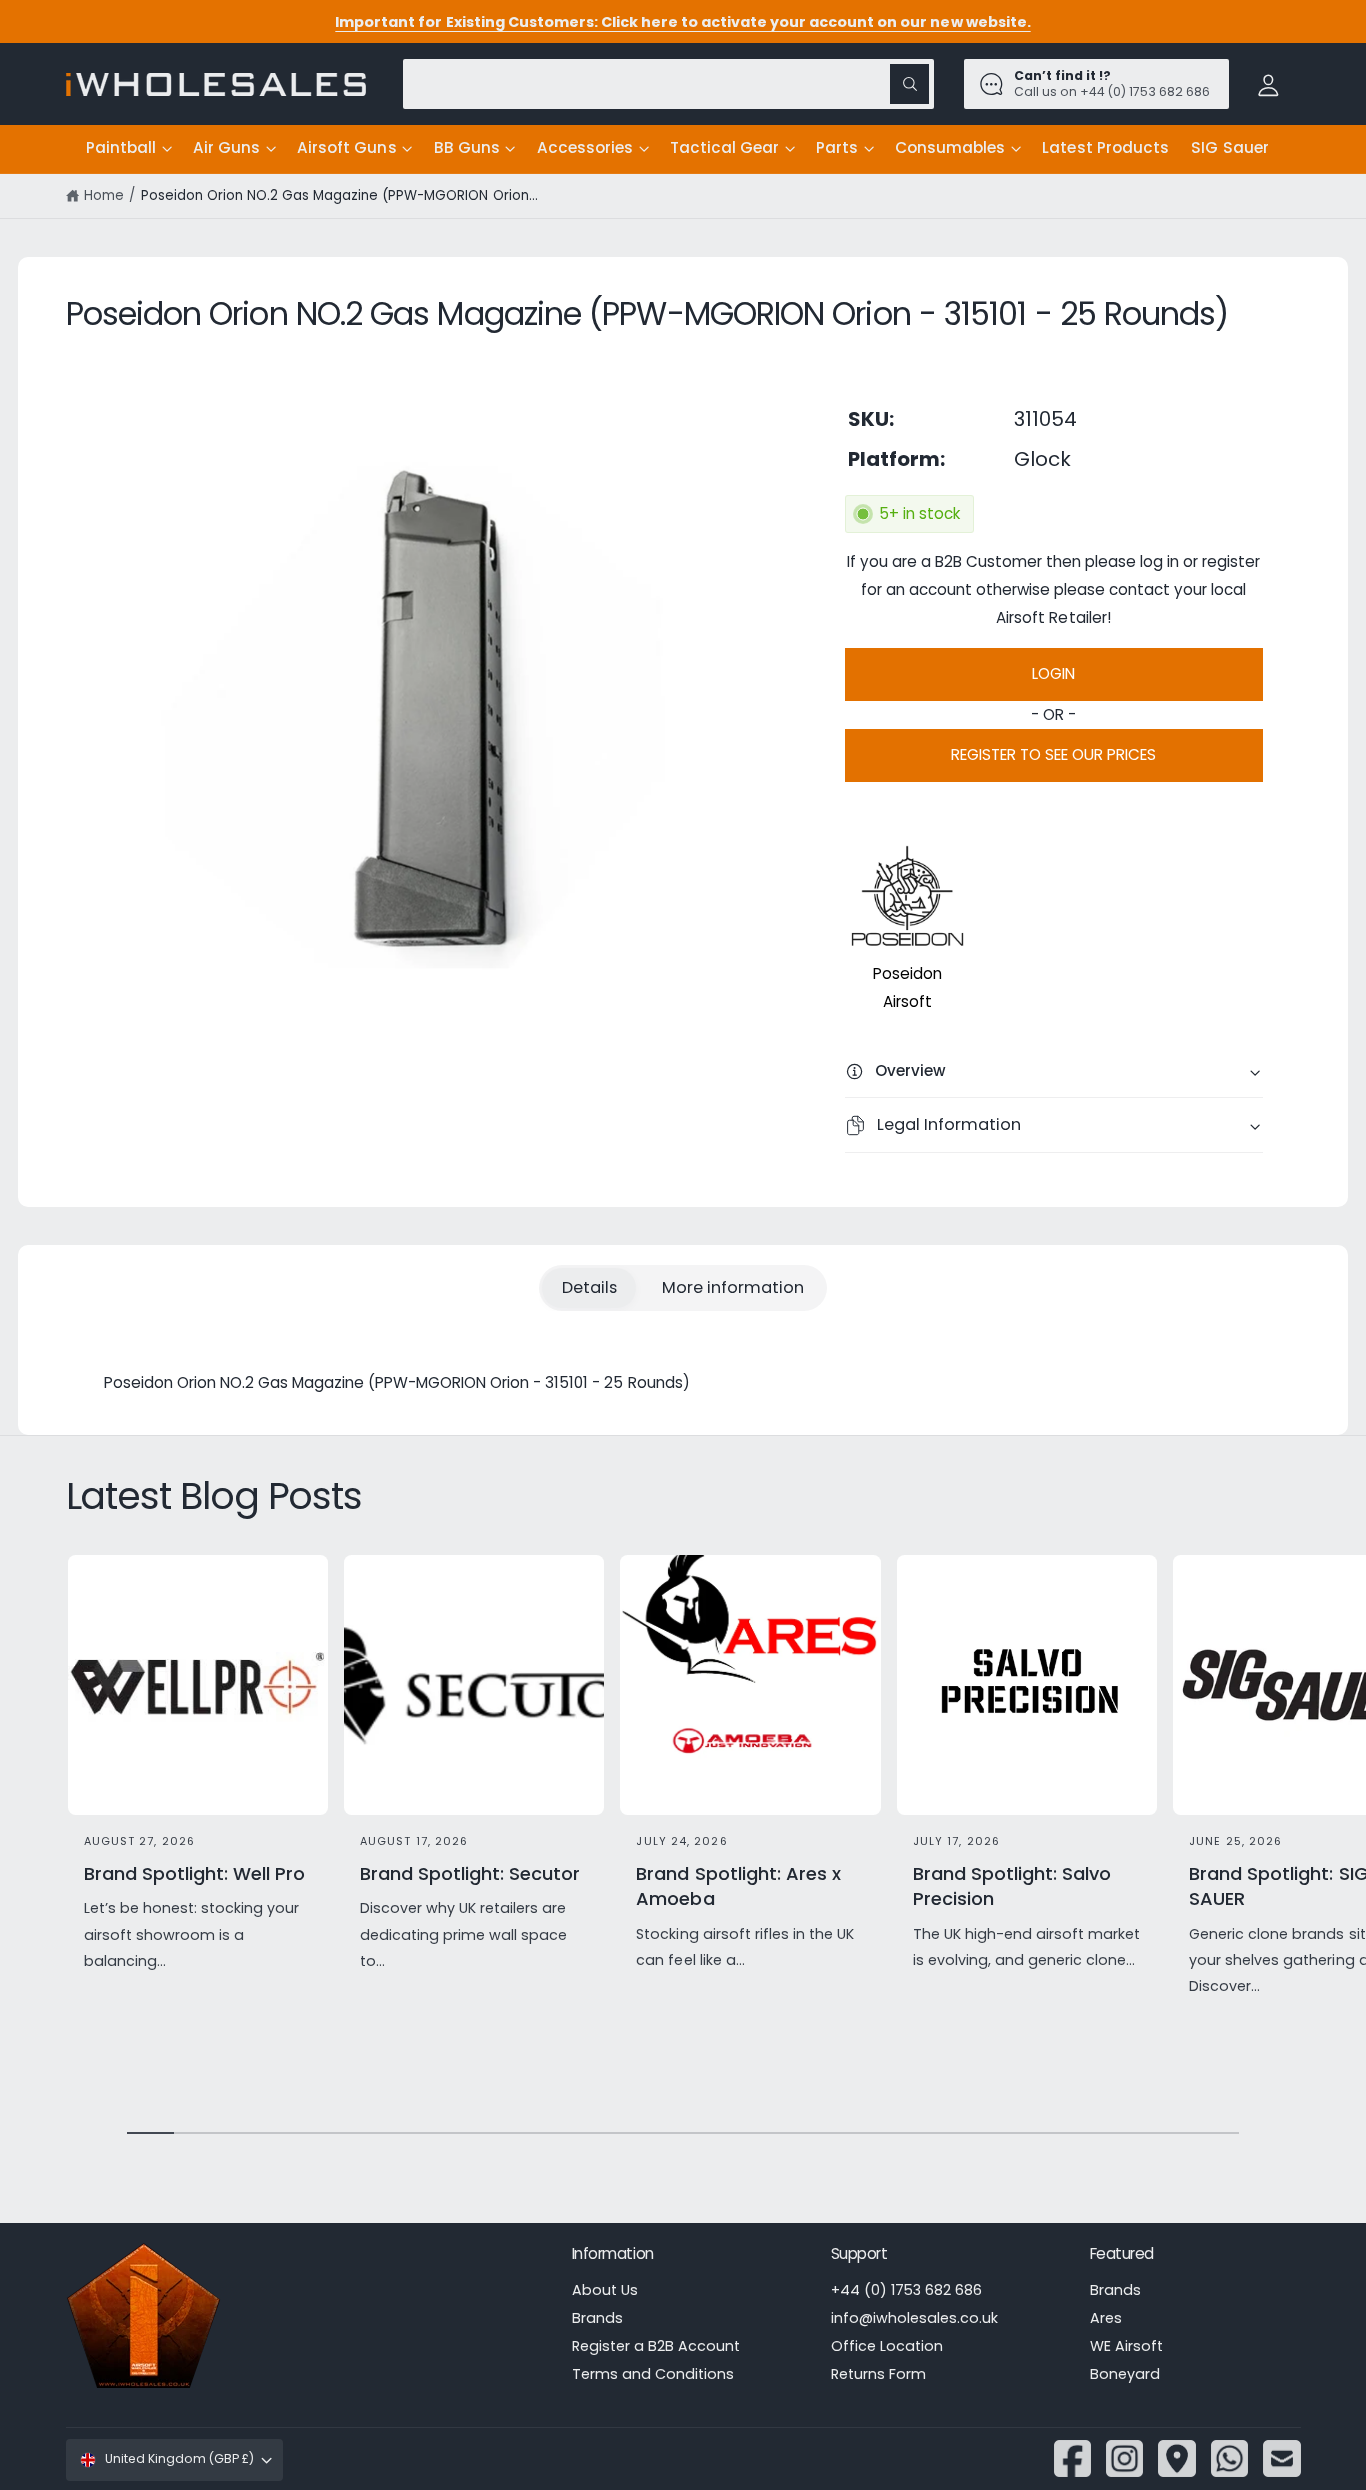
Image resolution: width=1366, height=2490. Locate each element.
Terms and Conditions (653, 2374)
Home (104, 195)
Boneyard (1125, 2374)
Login (1053, 673)
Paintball (121, 147)
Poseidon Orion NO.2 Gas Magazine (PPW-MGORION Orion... (339, 195)
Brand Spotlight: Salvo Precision (1012, 1886)
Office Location (887, 2346)
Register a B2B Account (656, 2346)
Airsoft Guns (346, 147)
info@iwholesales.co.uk (914, 2318)
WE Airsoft (1126, 2346)
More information (733, 1287)
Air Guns (226, 147)
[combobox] (668, 83)
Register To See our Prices (1053, 754)
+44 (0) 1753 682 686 (906, 2290)
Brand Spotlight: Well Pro (194, 1873)
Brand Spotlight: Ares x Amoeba (738, 1886)
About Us (605, 2290)
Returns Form (878, 2374)
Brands (597, 2318)
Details (589, 1287)
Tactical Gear (724, 147)
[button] (128, 149)
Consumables (950, 147)
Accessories (585, 147)
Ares (1106, 2318)
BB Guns (467, 147)
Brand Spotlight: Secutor (470, 1873)
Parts (837, 147)
